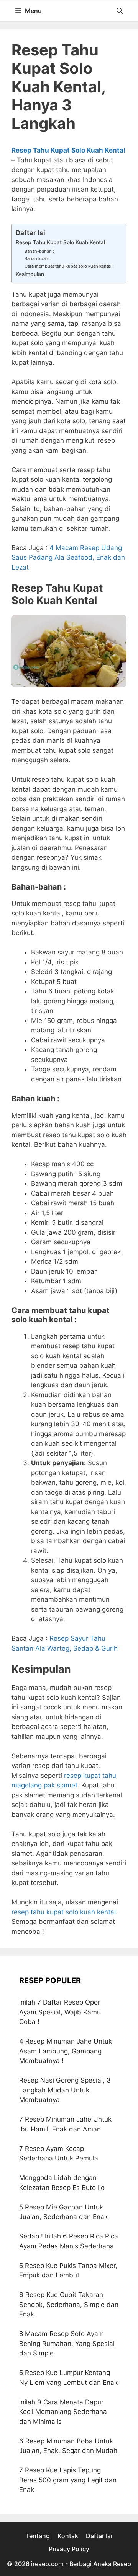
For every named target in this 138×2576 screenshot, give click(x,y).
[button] (120, 11)
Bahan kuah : (38, 258)
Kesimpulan (30, 274)
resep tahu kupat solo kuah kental (64, 1912)
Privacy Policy (69, 2549)
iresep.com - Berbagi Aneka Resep (81, 2564)
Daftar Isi (99, 2536)
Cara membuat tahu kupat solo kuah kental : (69, 266)
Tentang (38, 2536)
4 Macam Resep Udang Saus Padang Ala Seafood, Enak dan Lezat (68, 558)
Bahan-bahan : (39, 251)
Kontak (68, 2536)
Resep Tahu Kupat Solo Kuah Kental (60, 242)
